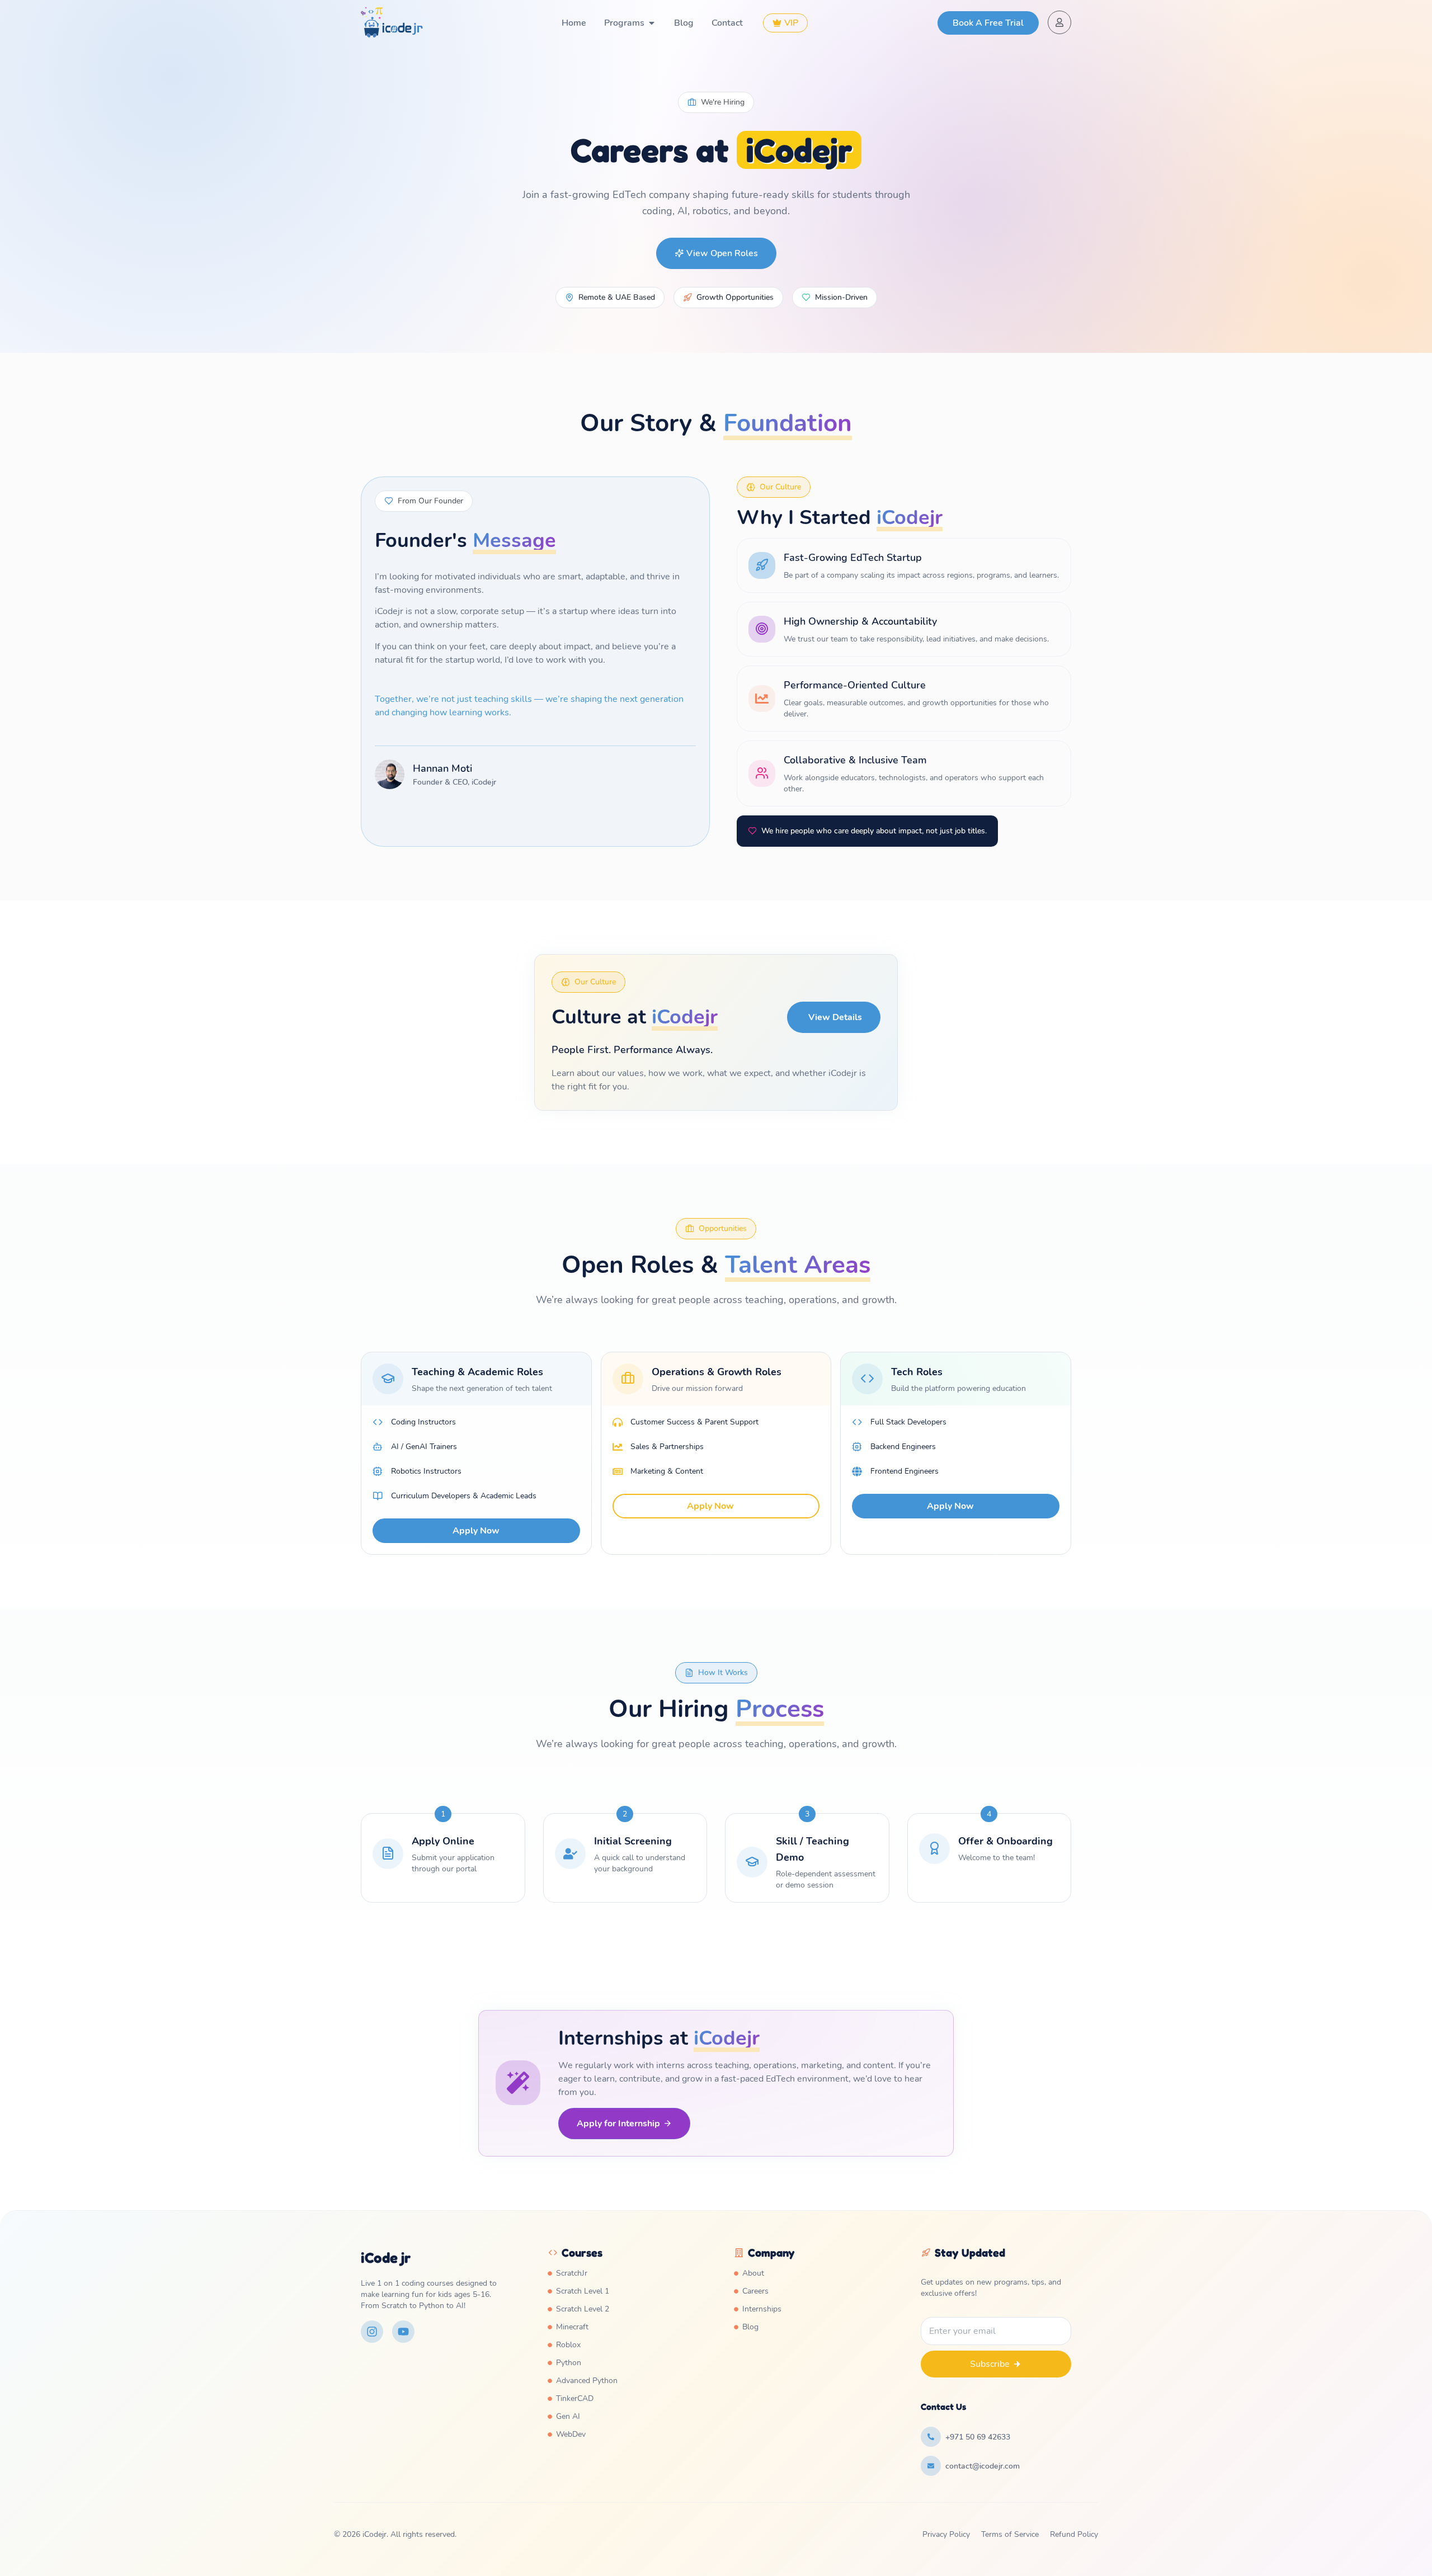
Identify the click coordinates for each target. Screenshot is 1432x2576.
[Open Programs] (652, 23)
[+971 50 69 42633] (931, 2437)
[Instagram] (372, 2332)
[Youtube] (403, 2332)
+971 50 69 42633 (978, 2437)
